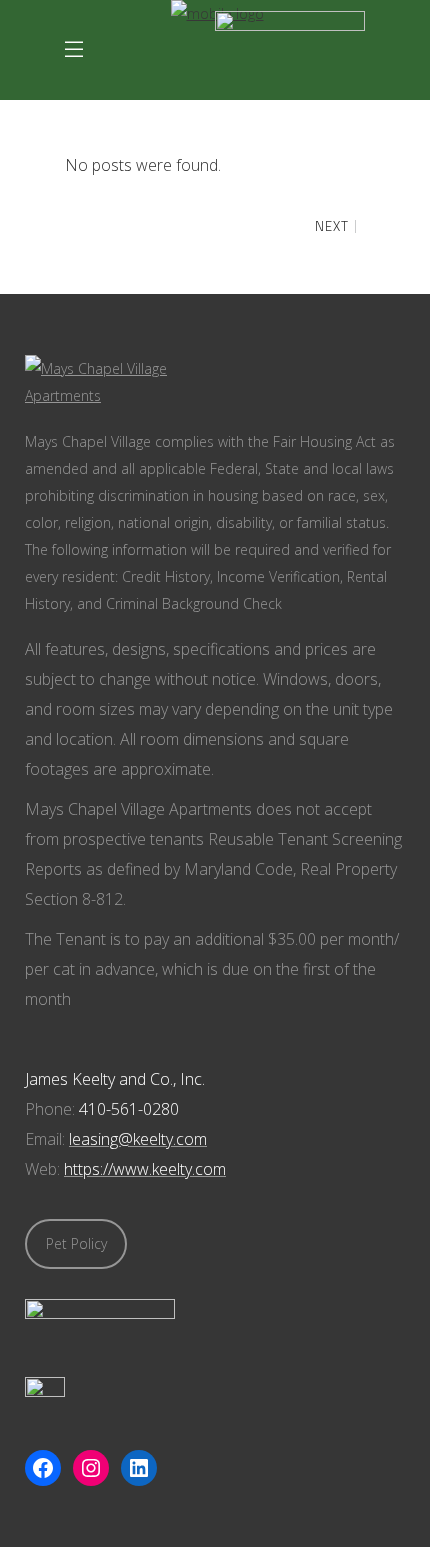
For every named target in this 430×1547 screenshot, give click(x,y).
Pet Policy (76, 1243)
